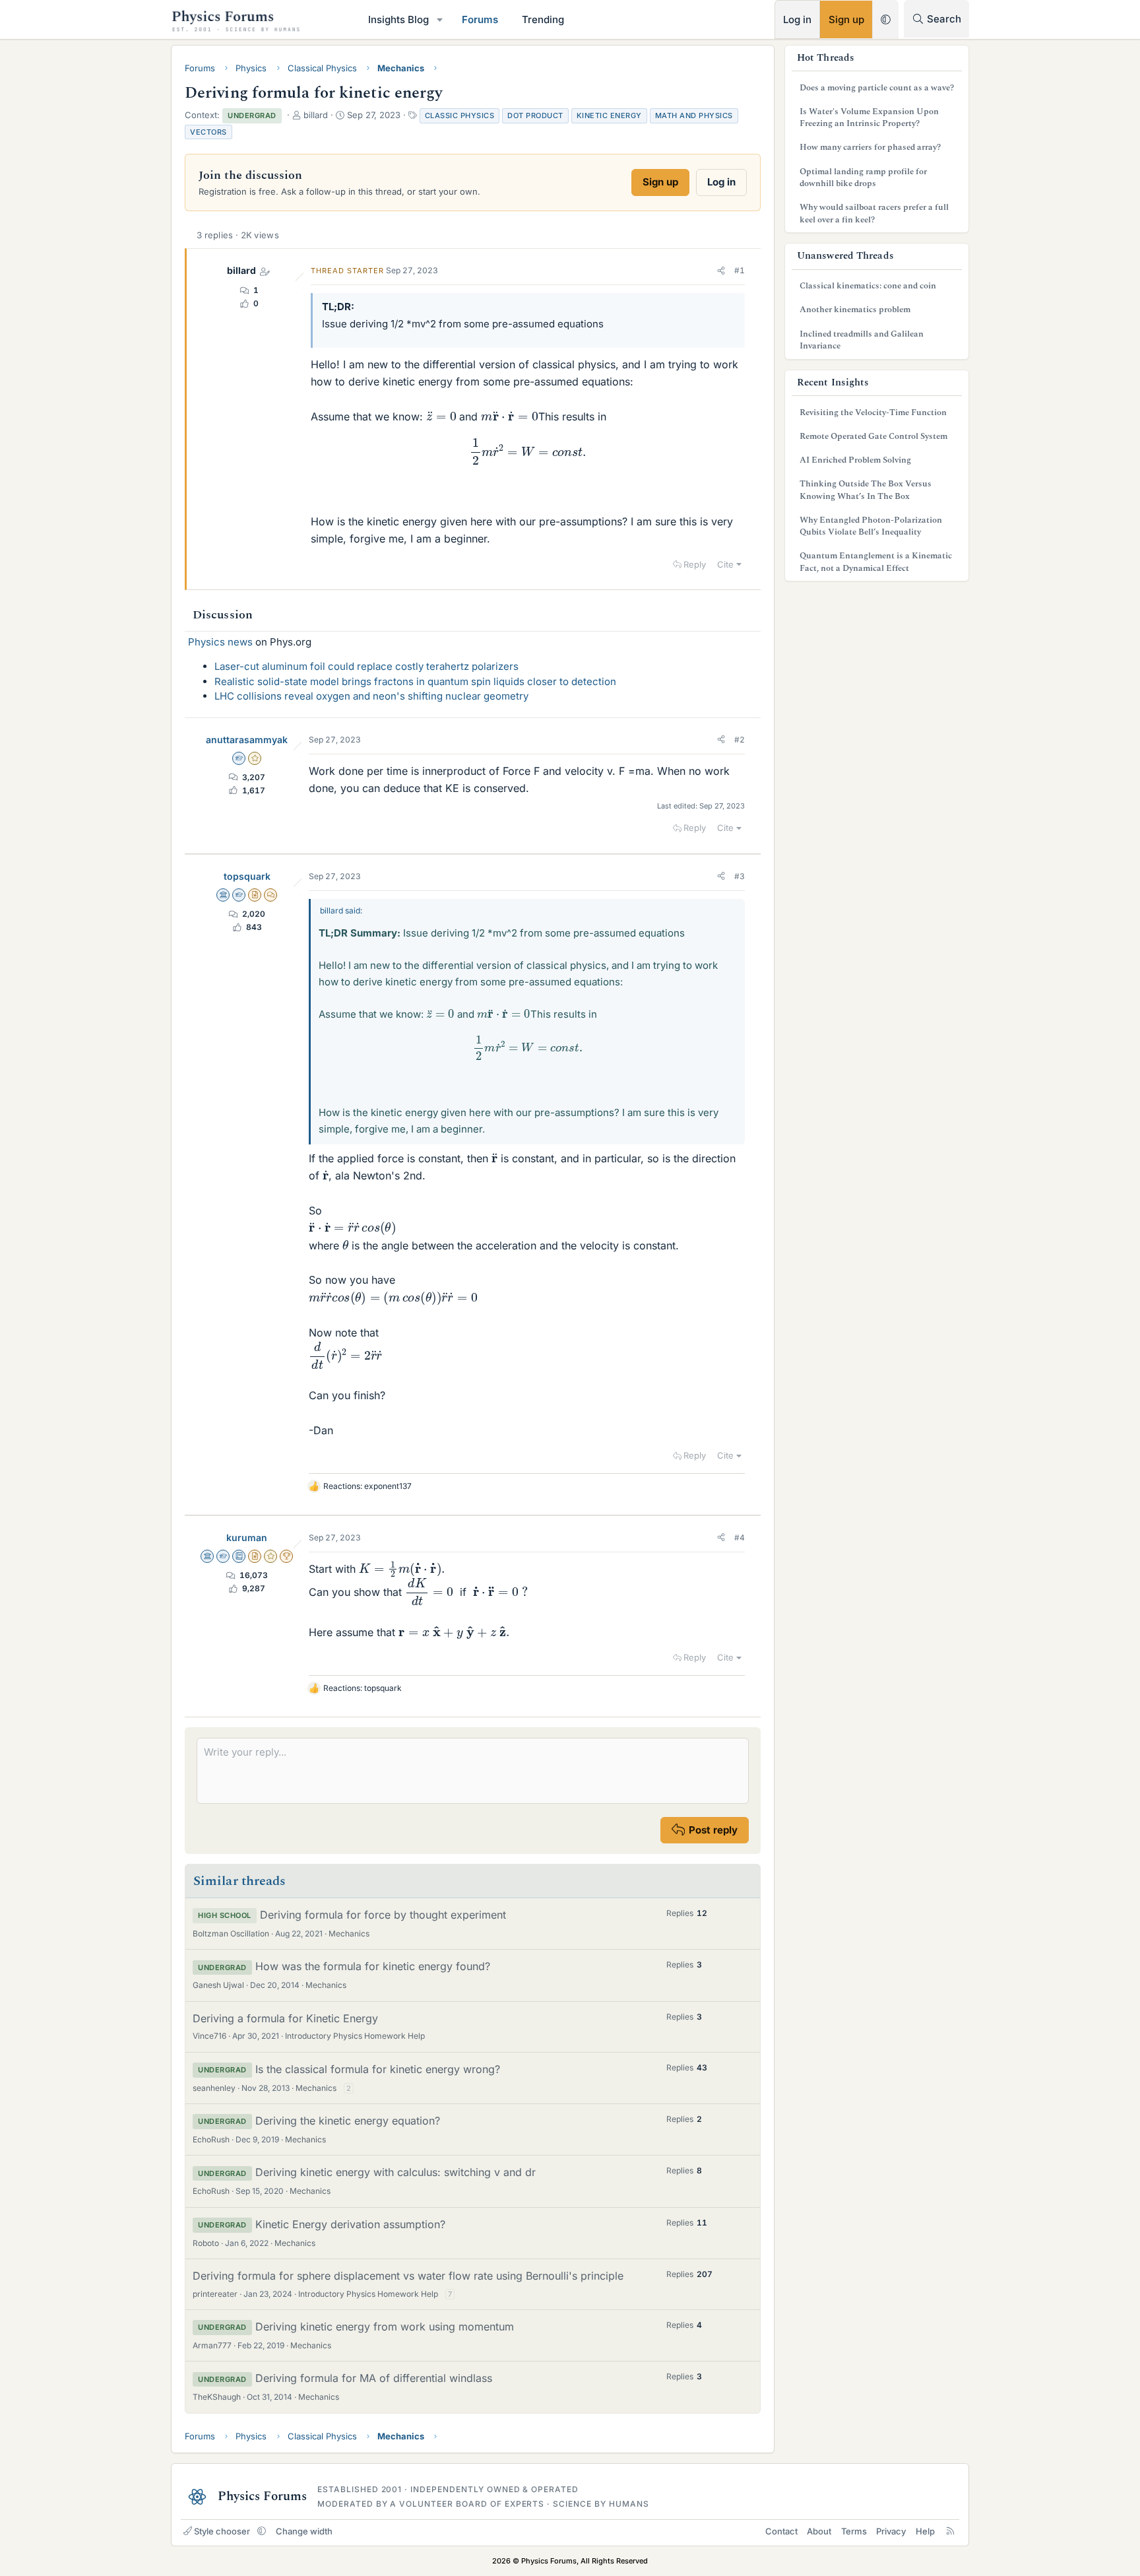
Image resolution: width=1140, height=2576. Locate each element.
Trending (543, 19)
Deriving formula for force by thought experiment (383, 1915)
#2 (740, 740)
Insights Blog (398, 19)
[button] (440, 19)
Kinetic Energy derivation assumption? (350, 2224)
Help (925, 2531)
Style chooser (222, 2531)
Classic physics (460, 116)
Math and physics (694, 116)
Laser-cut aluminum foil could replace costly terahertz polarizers (366, 666)
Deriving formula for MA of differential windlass (374, 2378)
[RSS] (950, 2531)
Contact (781, 2531)
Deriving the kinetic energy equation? (348, 2121)
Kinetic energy (609, 116)
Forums (480, 19)
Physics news (220, 642)
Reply (695, 564)
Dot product (535, 116)
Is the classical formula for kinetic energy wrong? (378, 2069)
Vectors (208, 132)
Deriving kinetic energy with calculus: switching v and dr (396, 2172)
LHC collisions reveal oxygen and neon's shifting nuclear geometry (371, 696)
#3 (740, 876)
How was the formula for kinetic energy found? (373, 1966)
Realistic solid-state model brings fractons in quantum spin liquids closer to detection (415, 681)
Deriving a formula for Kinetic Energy (285, 2018)
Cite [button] (725, 564)
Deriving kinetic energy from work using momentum (385, 2327)
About (819, 2531)
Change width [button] (304, 2531)
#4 (740, 1537)
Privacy (891, 2531)
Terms (854, 2531)
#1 (740, 270)
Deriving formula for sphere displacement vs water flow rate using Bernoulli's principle (408, 2276)
